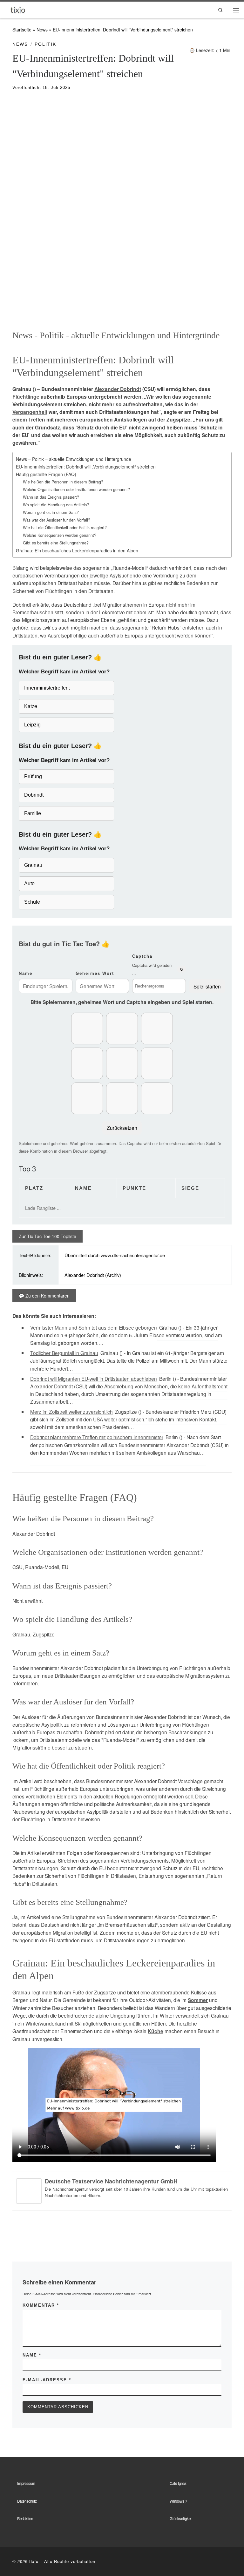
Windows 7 (178, 2501)
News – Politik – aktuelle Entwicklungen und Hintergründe (74, 459)
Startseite (22, 30)
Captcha (142, 956)
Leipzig (32, 725)
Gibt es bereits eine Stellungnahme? (56, 543)
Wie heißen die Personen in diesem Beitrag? (63, 482)
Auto (29, 883)
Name (26, 973)
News (42, 30)
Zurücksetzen (122, 1128)
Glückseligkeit (181, 2519)
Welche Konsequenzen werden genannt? (60, 535)
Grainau (33, 865)
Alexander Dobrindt (118, 389)
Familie (33, 813)
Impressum (26, 2483)
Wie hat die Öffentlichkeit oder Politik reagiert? (65, 528)
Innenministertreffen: (47, 688)
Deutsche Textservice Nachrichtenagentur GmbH (111, 2181)
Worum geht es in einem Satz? (51, 512)
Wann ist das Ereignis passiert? (51, 497)
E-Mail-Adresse (47, 2380)
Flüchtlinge (26, 397)
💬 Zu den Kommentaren (44, 1296)
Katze (31, 706)
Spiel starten (207, 986)
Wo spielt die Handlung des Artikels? (56, 505)
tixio (34, 2561)
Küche (156, 2031)
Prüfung (33, 776)
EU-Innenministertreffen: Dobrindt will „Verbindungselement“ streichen (86, 467)
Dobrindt (34, 795)
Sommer (198, 2000)
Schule (32, 902)
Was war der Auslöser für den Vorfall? (57, 520)
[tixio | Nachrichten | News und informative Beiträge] (18, 9)
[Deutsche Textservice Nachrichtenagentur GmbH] (29, 2190)
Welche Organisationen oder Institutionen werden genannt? (76, 489)
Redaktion (25, 2519)
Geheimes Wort (95, 973)
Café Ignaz (178, 2483)
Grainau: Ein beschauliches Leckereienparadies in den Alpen (77, 550)
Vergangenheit (30, 412)
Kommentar (41, 2305)
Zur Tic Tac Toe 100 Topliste (47, 1236)
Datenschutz (27, 2501)
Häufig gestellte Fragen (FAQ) (46, 474)
